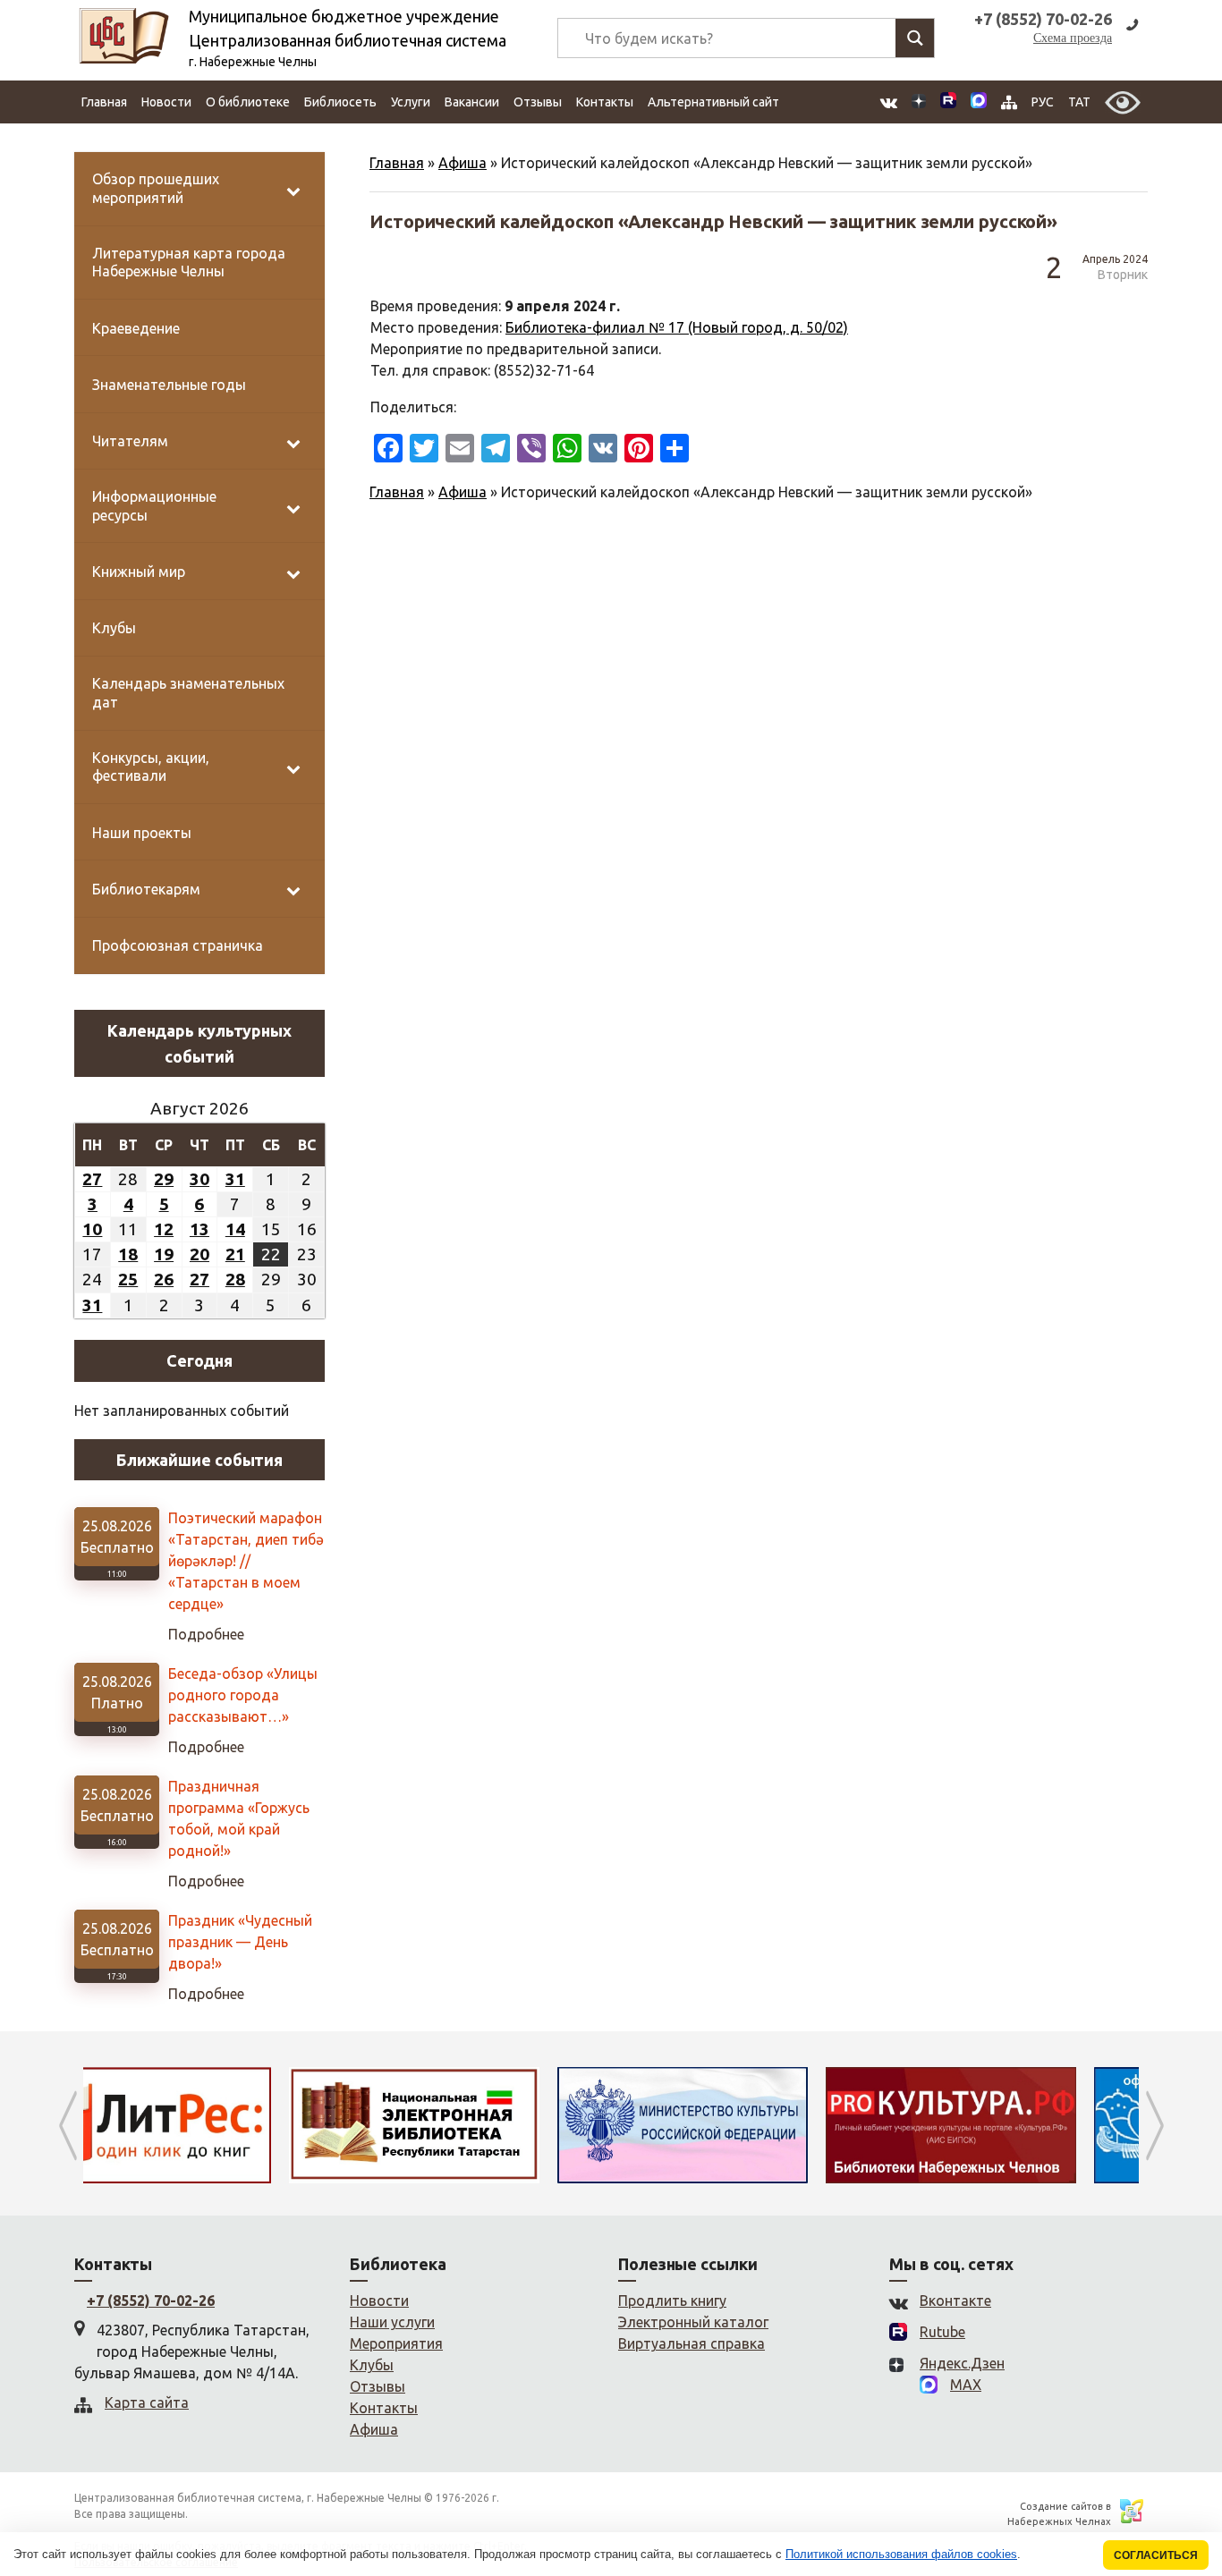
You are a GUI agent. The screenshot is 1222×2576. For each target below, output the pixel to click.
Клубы (372, 2365)
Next (1154, 2125)
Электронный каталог (693, 2322)
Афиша (462, 163)
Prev (68, 2125)
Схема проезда (1073, 38)
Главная (104, 102)
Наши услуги (392, 2322)
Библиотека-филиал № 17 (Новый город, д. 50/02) (677, 327)
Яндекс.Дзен (962, 2363)
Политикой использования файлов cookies (901, 2554)
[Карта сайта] (1009, 102)
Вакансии (472, 102)
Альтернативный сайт (713, 102)
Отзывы (538, 102)
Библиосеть (340, 102)
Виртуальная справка (692, 2343)
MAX (966, 2385)
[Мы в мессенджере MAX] (979, 102)
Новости (166, 102)
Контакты (605, 102)
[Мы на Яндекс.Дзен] (919, 102)
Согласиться (1156, 2555)
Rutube (942, 2332)
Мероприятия (396, 2343)
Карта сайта (147, 2402)
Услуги (411, 102)
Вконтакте (955, 2301)
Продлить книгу (672, 2301)
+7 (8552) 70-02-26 (151, 2301)
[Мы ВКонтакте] (889, 102)
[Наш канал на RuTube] (948, 102)
